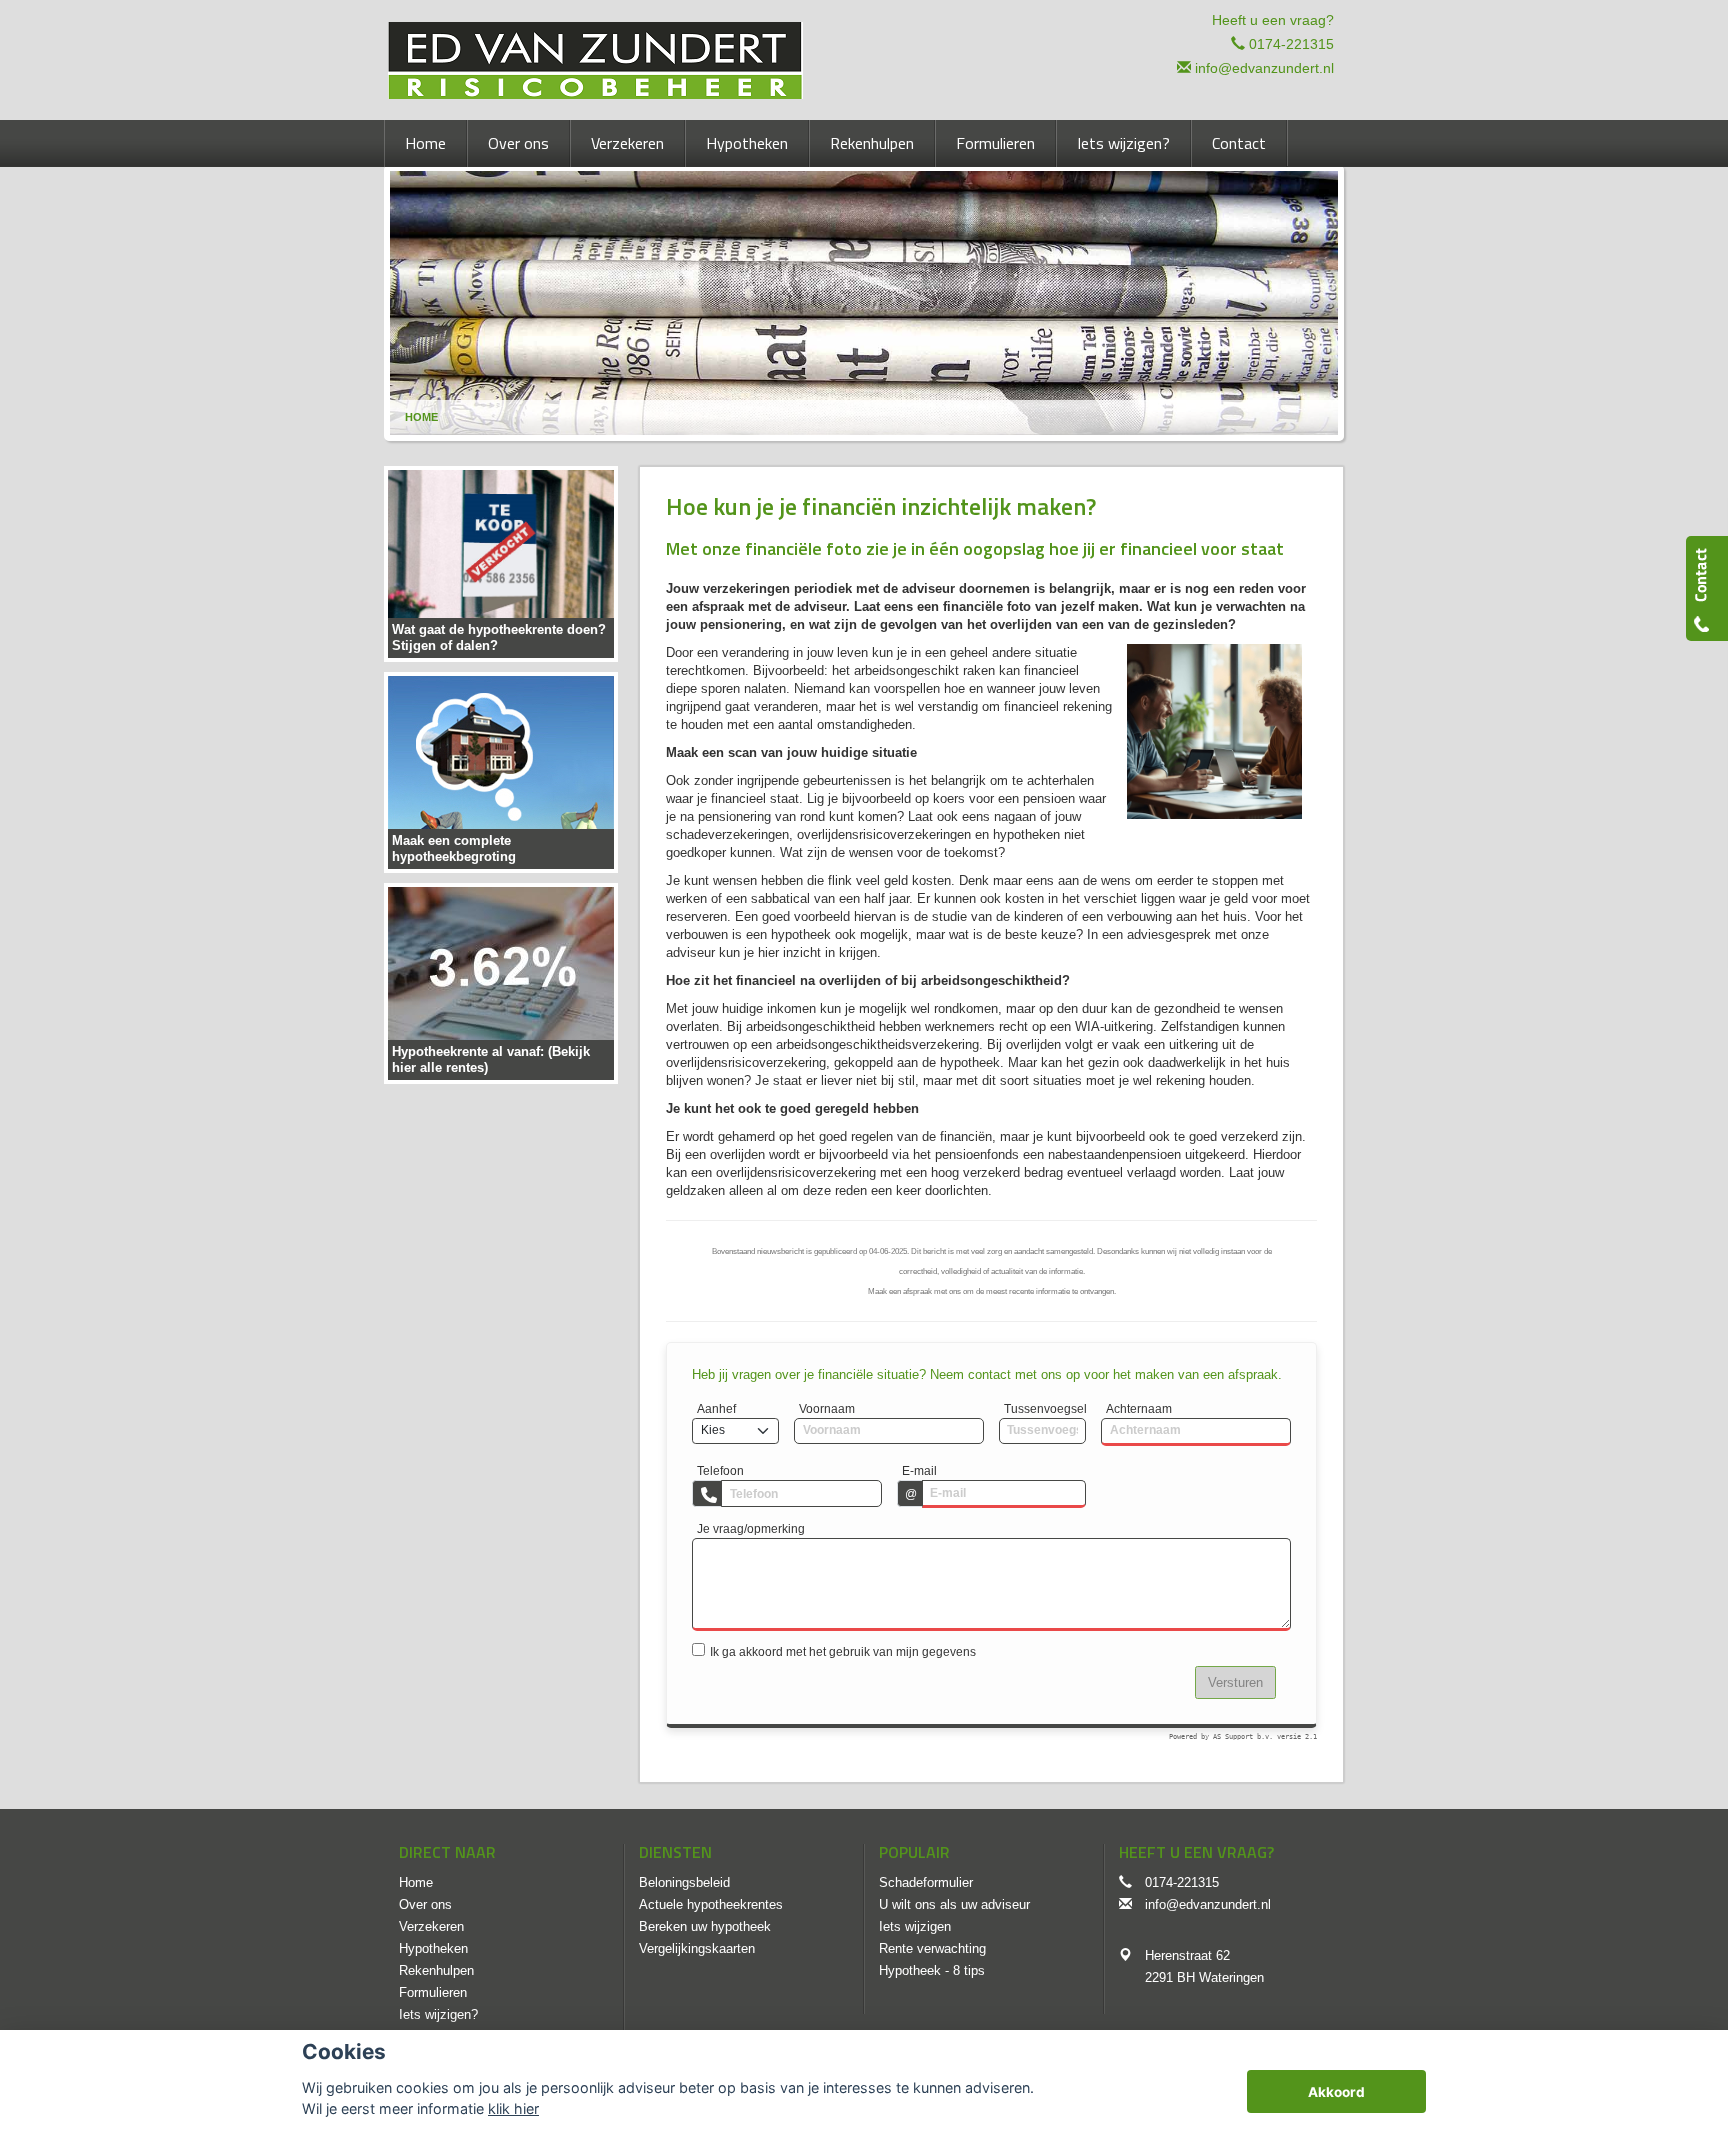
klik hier (513, 2108)
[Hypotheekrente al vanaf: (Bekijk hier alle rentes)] (501, 982)
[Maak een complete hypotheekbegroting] (501, 771)
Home (421, 417)
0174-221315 (1291, 44)
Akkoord (1336, 2092)
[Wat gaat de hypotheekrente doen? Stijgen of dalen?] (501, 562)
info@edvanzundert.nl (1264, 68)
